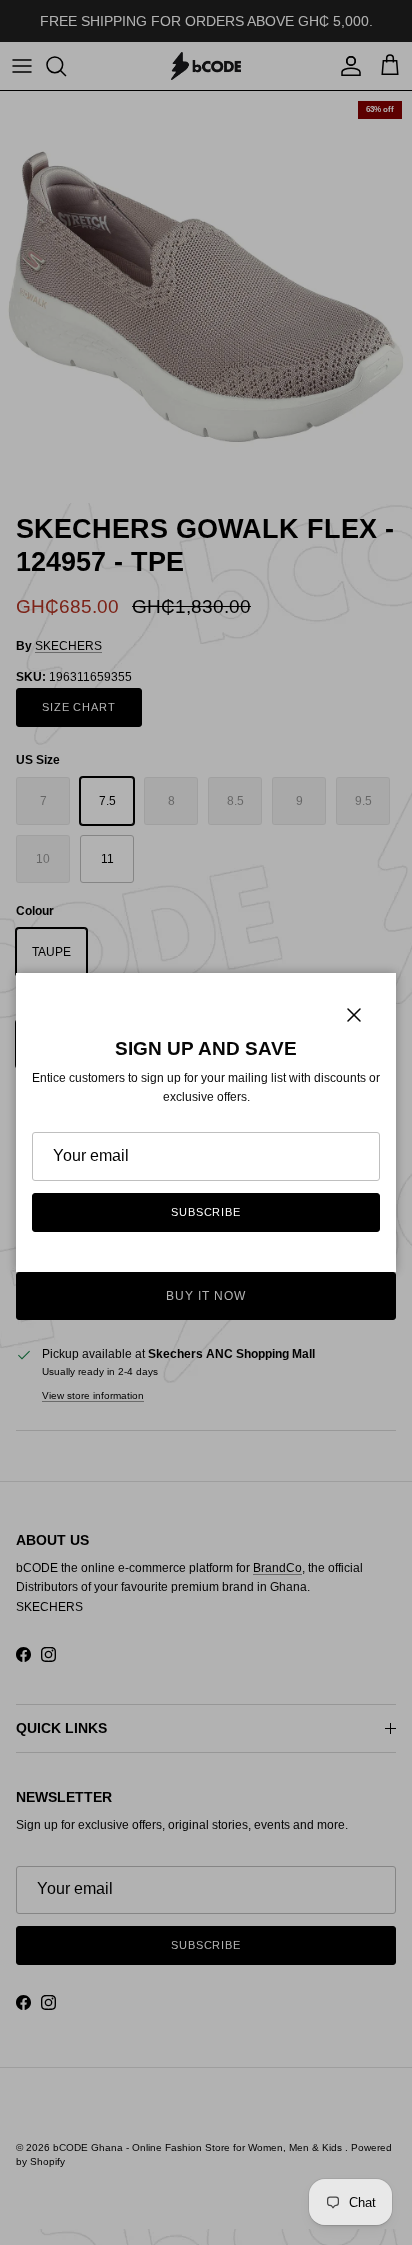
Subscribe (206, 1212)
